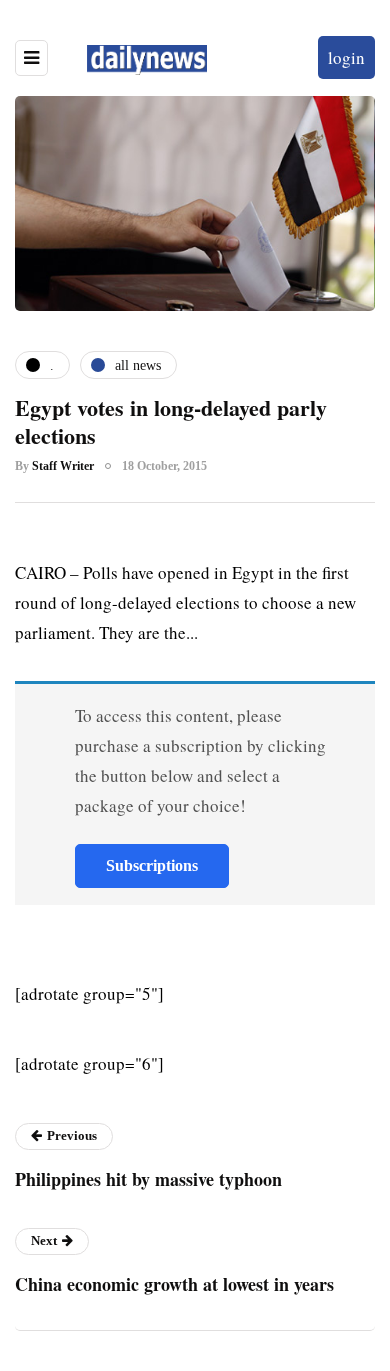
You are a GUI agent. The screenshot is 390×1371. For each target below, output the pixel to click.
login (346, 57)
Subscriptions (152, 865)
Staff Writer (63, 466)
